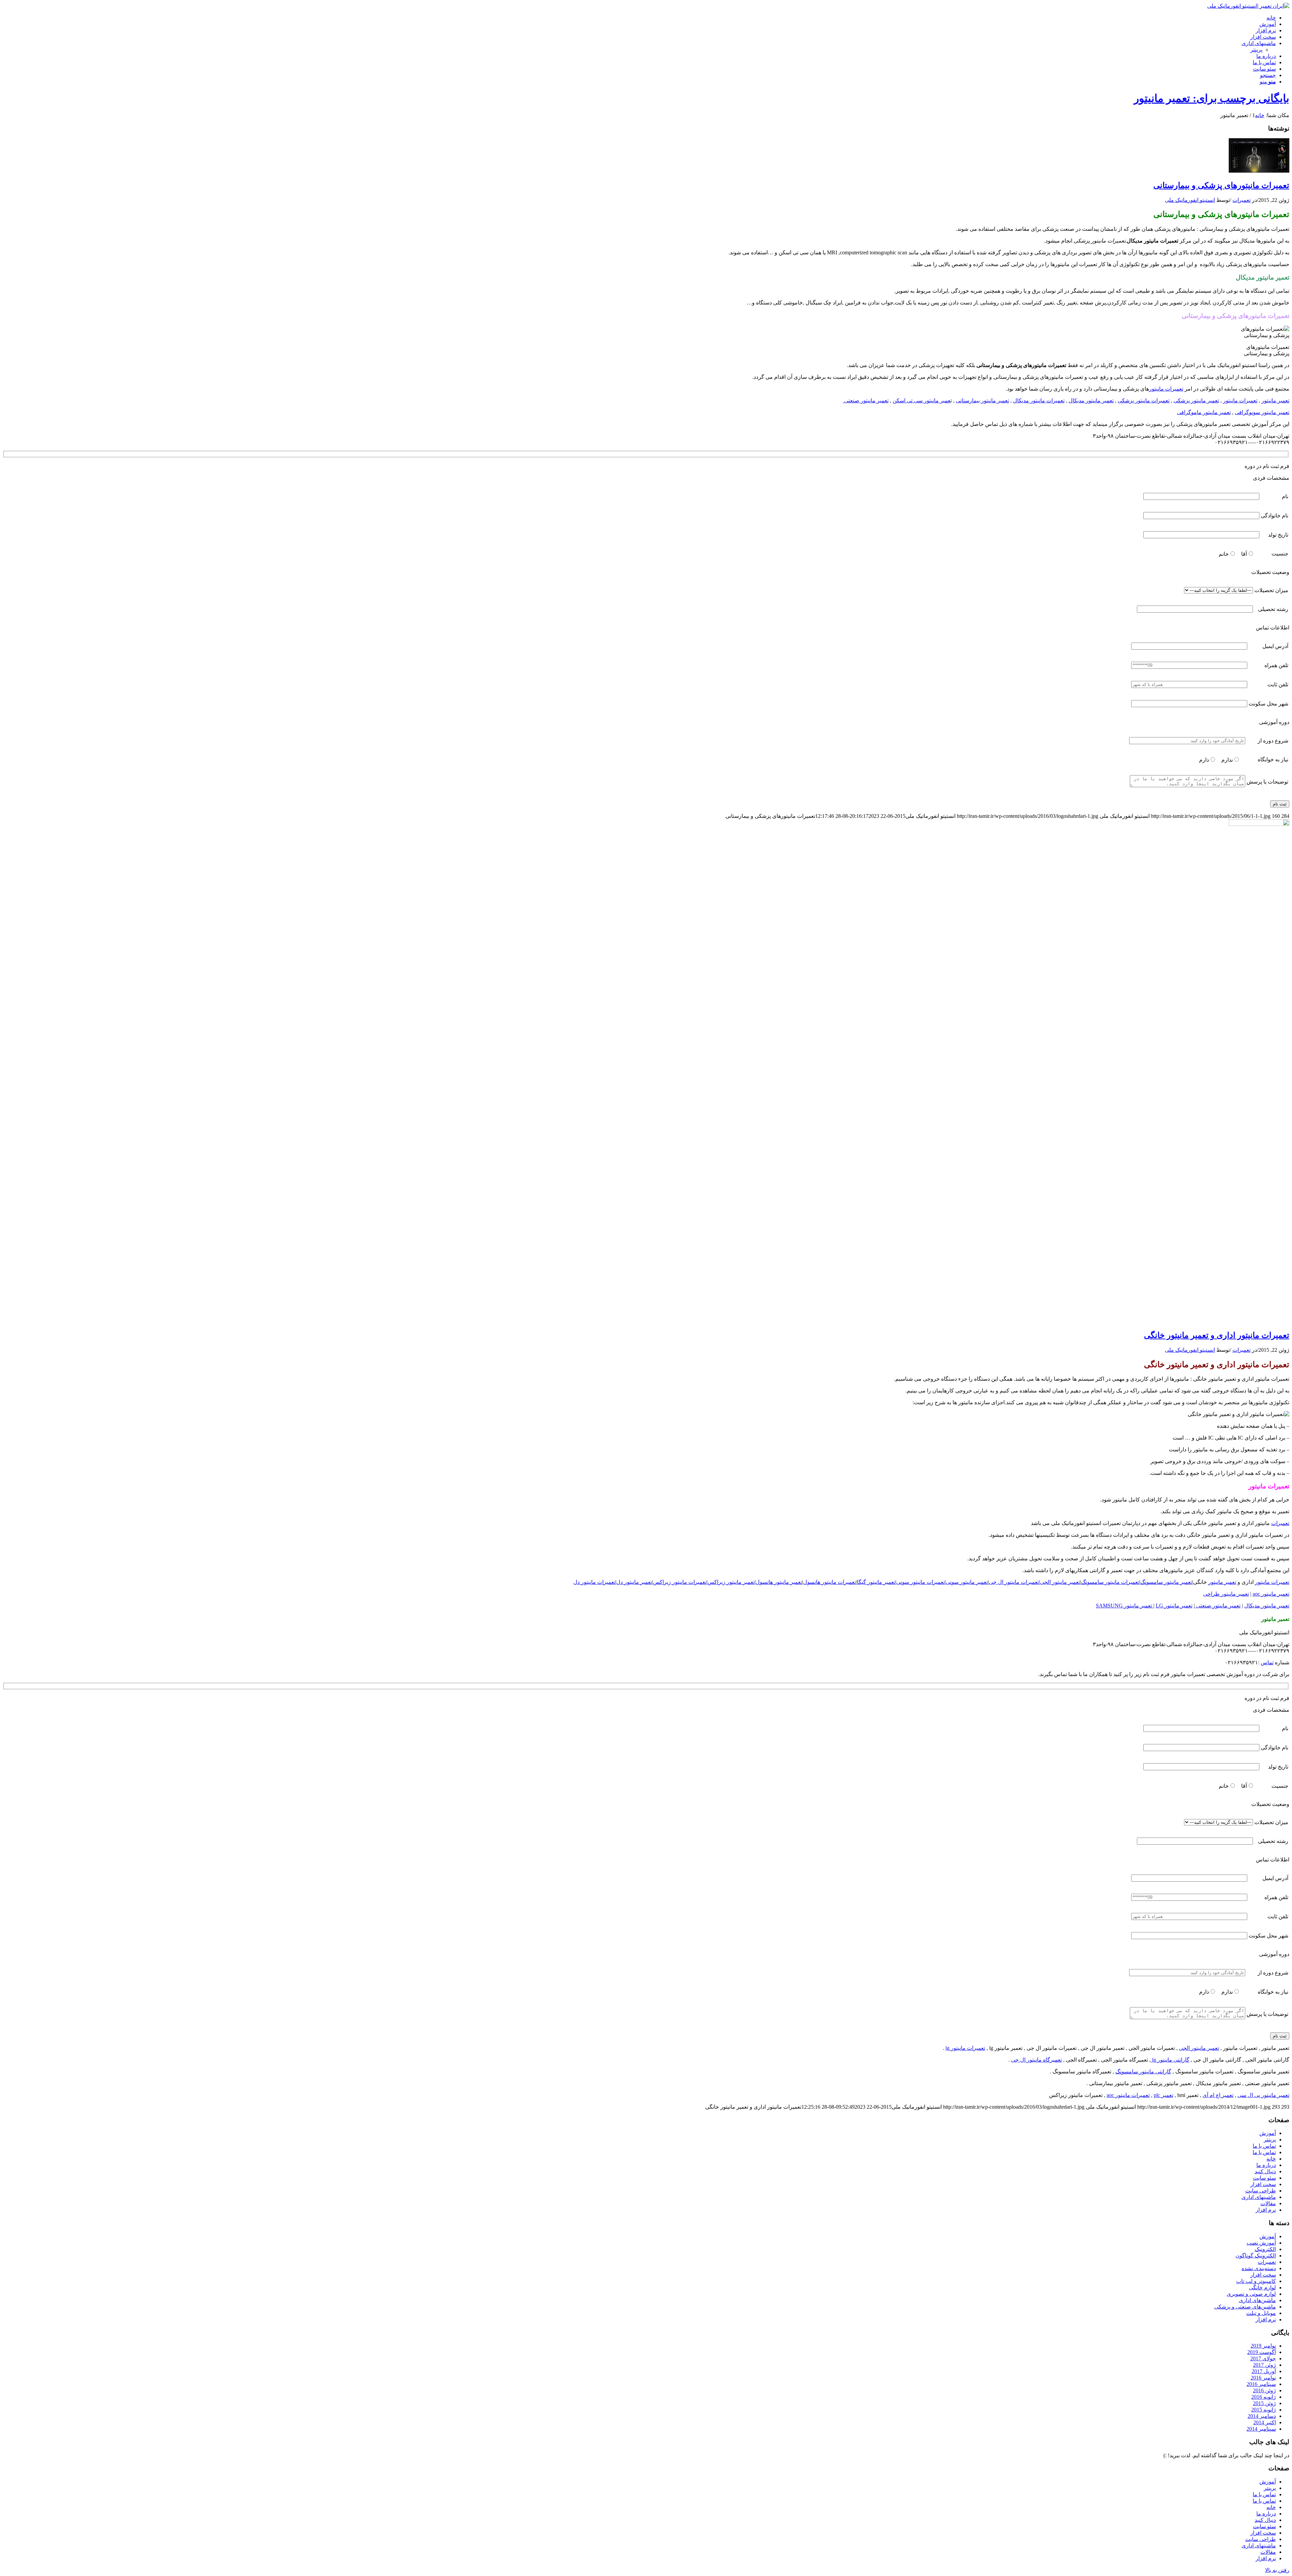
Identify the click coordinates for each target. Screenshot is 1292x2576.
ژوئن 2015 (1264, 2403)
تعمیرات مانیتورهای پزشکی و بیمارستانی (1221, 185)
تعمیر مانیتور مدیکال (1091, 401)
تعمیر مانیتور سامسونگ (1166, 1582)
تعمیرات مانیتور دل (594, 1582)
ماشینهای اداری (1259, 2197)
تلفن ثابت (1278, 684)
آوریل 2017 (1264, 2371)
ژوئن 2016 (1264, 2390)
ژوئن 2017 (1264, 2365)
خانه (1271, 2159)
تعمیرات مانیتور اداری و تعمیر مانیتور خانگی (1217, 1335)
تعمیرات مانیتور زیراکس (680, 1582)
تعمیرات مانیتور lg (965, 2048)
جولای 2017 (1263, 2359)
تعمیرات (1242, 200)
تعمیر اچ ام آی (1218, 2095)
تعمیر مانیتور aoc (1271, 1594)
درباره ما (1266, 2165)
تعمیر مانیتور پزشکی (1196, 401)
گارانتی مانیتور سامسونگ (1143, 2072)
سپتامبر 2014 (1261, 2429)
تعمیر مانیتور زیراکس (731, 1582)
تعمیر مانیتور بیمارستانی (982, 401)
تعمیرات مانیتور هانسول (830, 1582)
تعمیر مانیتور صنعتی (866, 401)
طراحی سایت (1261, 2191)
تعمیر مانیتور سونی (967, 1582)
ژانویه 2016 (1264, 2397)
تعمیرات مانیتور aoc (1128, 2095)
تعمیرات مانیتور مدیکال (1039, 401)
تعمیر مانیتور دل (634, 1582)
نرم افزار (1266, 2210)
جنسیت (1280, 554)
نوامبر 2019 (1263, 2346)
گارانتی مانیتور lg (1170, 2060)
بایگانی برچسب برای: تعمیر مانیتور (1212, 98)
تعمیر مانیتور (1275, 401)
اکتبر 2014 (1265, 2422)
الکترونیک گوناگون (1256, 2256)
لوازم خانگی (1262, 2288)
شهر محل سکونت (1268, 704)
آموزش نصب (1261, 2243)
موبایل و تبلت (1261, 2313)
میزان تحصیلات (1271, 590)
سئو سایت (1264, 2178)
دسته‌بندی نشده (1259, 2268)
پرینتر (1256, 50)
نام (1285, 496)
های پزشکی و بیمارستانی (1138, 389)
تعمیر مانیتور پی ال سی (1263, 2095)
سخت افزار (1263, 2184)
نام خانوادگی (1275, 516)
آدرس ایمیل (1275, 646)
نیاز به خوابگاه (1273, 759)
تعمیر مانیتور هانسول (779, 1582)
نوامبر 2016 (1263, 2378)
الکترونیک (1265, 2249)
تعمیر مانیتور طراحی (1226, 1594)
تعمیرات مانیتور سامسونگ (1110, 1582)
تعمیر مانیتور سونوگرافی (1262, 412)
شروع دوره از (1273, 741)
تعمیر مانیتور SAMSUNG (1125, 1606)
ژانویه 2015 (1264, 2410)
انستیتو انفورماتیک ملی (1190, 200)
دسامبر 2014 (1262, 2416)
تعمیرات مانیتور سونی (921, 1582)
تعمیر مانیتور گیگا (876, 1582)
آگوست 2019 (1262, 2352)
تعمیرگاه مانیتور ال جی (1036, 2060)
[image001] (1259, 824)
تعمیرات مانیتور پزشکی (1144, 401)
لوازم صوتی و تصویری (1251, 2294)
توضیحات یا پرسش (1267, 782)
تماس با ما (1264, 2146)
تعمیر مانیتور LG (1174, 1606)
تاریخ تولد (1278, 535)
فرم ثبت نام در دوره (1267, 466)
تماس (1267, 1662)
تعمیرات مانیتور (1166, 389)
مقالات (1268, 2203)
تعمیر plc (1163, 2095)
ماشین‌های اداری (1257, 2300)
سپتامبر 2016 (1261, 2384)
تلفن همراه (1276, 665)
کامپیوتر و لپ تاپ (1256, 2281)
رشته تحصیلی (1273, 609)
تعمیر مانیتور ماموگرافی (1204, 412)
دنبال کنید (1265, 2171)
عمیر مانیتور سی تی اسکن (922, 401)
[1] (1259, 171)
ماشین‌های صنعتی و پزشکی (1245, 2307)
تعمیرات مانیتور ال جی (1014, 1582)
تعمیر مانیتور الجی (1060, 1582)
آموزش (1268, 2133)
